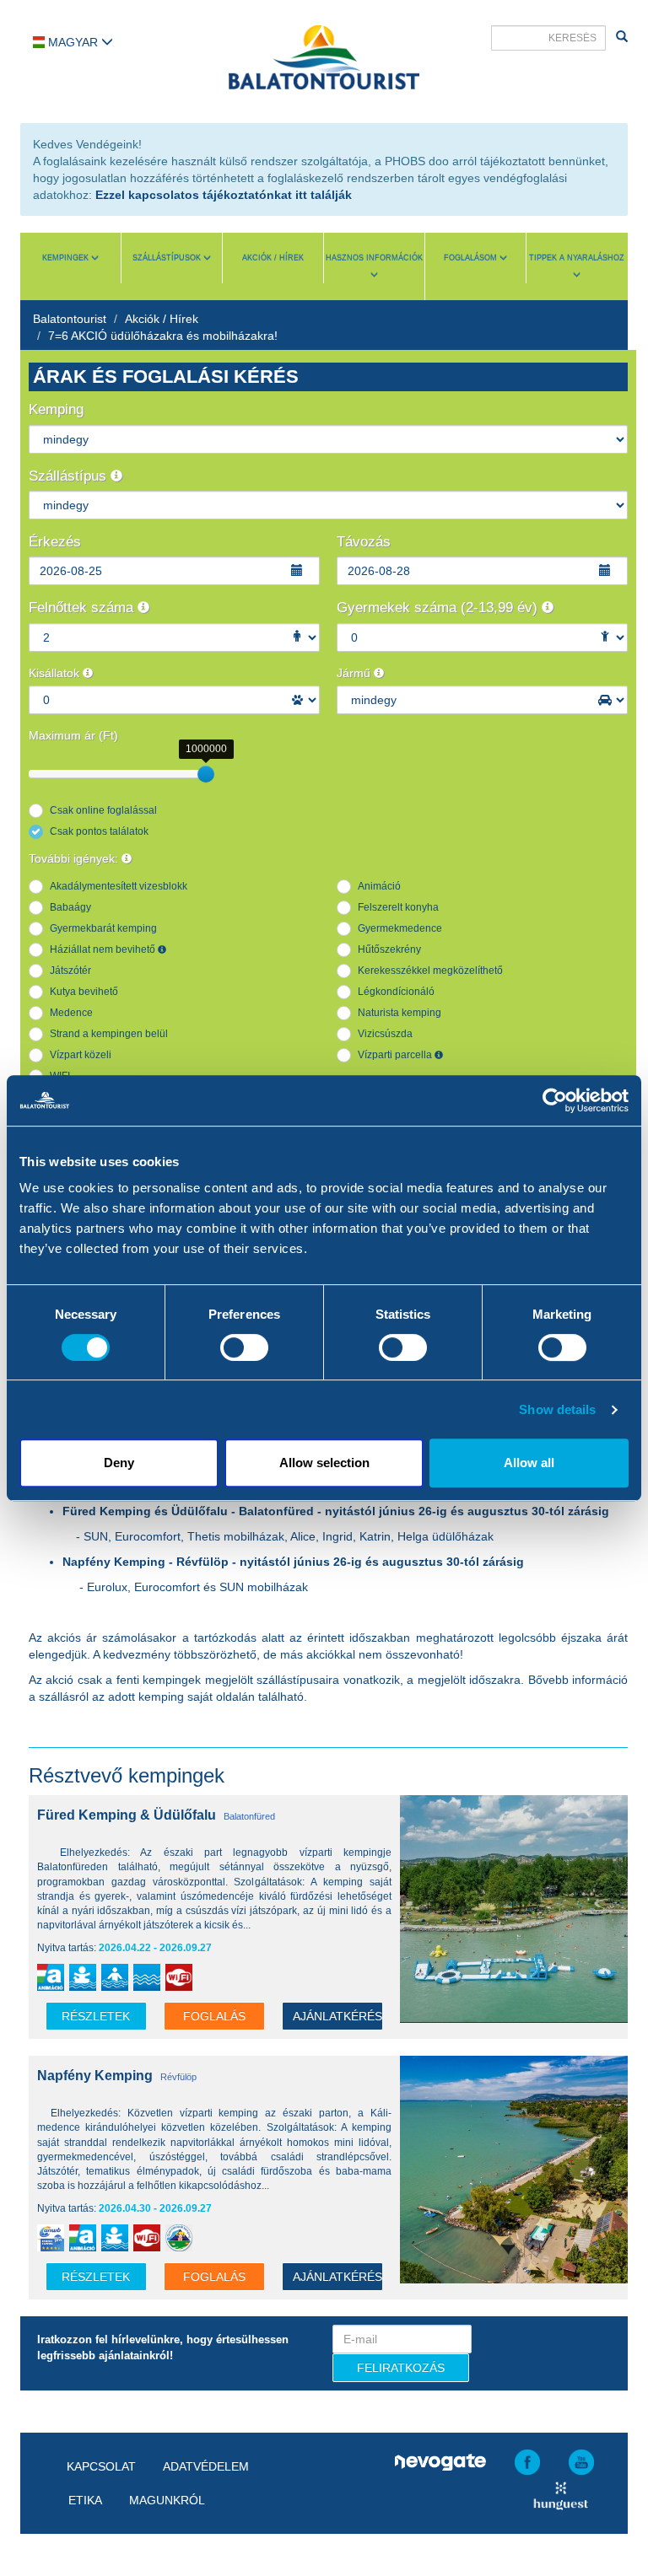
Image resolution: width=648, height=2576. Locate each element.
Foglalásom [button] (472, 258)
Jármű (355, 673)
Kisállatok (56, 673)
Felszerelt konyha (398, 907)
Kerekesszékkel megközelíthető (430, 971)
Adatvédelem (206, 2466)
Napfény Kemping (95, 2076)
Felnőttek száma (83, 608)
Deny (119, 1463)
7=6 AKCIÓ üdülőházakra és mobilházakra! (163, 336)
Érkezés (55, 542)
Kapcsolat (101, 2466)
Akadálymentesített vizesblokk (119, 886)
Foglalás (214, 2016)
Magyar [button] (73, 42)
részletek (96, 2016)
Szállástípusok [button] (168, 258)
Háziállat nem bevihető (104, 949)
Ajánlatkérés (337, 2016)
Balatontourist (70, 319)
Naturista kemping (400, 1013)
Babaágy (70, 907)
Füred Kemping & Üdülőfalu (127, 1815)
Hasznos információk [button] (374, 258)
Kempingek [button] (67, 258)
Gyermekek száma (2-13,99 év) (439, 608)
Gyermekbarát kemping (103, 928)
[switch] (244, 1347)
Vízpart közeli (81, 1055)
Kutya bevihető (84, 992)
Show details (557, 1409)
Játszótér (70, 971)
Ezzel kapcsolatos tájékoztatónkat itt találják (224, 195)
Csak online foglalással (103, 810)
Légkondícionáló (396, 992)
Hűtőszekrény (389, 949)
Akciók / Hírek (273, 258)
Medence (71, 1013)
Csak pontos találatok (99, 831)
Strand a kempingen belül (109, 1034)
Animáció (379, 886)
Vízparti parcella (396, 1055)
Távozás (364, 542)
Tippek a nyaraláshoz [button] (577, 258)
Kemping (56, 409)
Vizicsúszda (385, 1034)
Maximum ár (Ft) (73, 735)
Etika (85, 2500)
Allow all (529, 1463)
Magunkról (167, 2500)
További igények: (75, 858)
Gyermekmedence (400, 928)
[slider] (206, 774)
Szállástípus (70, 476)
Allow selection (324, 1463)
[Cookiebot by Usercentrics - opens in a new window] (555, 1100)
